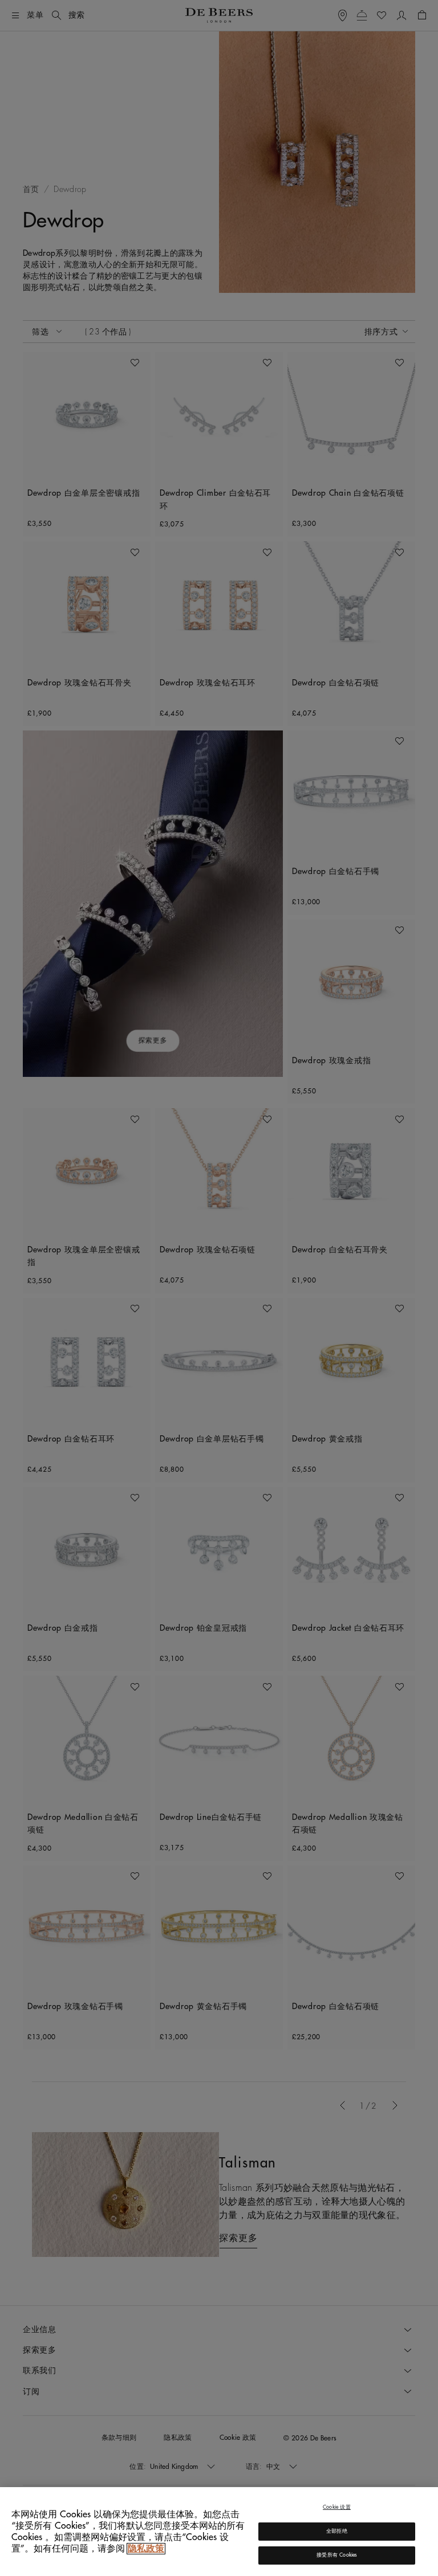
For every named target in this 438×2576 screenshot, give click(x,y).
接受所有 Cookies (336, 2555)
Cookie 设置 (337, 2507)
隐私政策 (146, 2549)
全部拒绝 (337, 2531)
